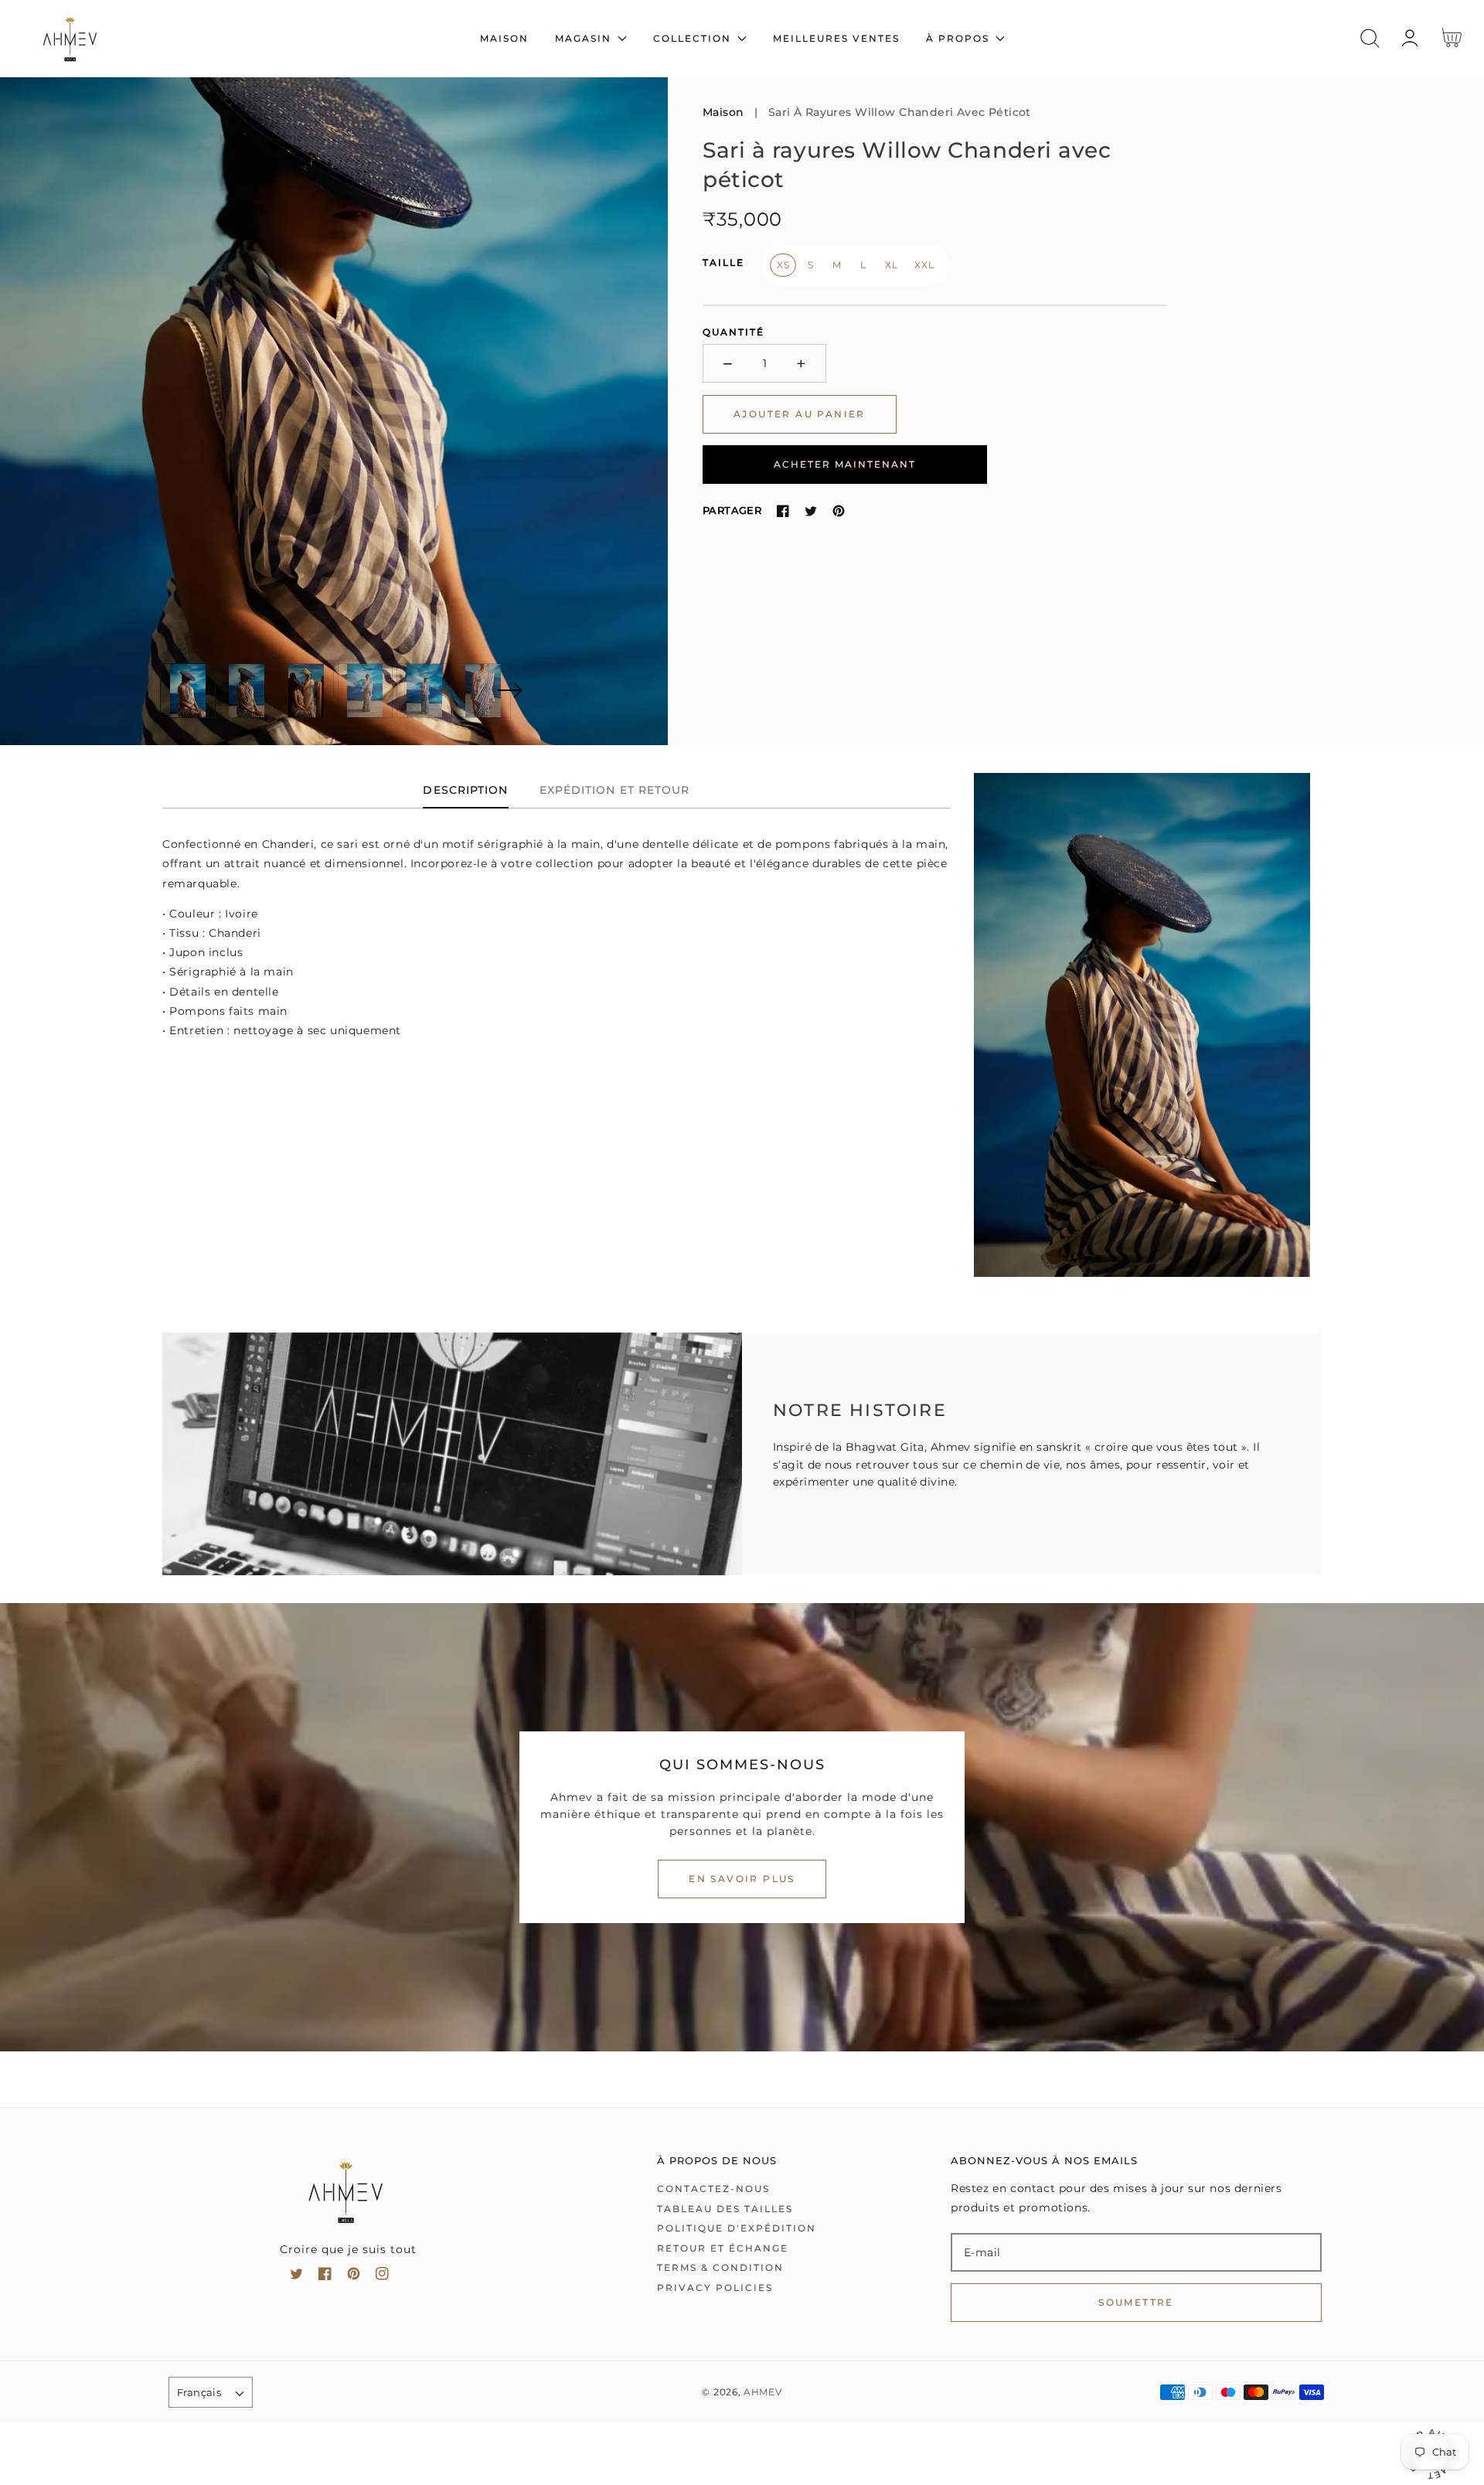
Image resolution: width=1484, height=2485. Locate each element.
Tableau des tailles (725, 2209)
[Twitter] (811, 511)
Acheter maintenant (845, 464)
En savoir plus (742, 1879)
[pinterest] (354, 2277)
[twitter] (296, 2277)
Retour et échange (723, 2248)
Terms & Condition (720, 2267)
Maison (723, 112)
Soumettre (1136, 2302)
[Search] (1370, 38)
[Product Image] (334, 411)
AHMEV (763, 2392)
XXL (924, 265)
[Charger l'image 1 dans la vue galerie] (188, 691)
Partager (732, 510)
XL (891, 265)
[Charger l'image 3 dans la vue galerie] (306, 691)
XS (783, 265)
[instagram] (382, 2277)
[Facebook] (783, 511)
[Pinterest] (839, 511)
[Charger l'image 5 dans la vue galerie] (424, 691)
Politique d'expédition (737, 2228)
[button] (1370, 38)
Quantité (733, 332)
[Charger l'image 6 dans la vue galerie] (484, 691)
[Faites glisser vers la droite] (509, 690)
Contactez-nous (713, 2189)
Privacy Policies (715, 2288)
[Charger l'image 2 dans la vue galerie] (247, 691)
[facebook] (325, 2277)
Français (199, 2392)
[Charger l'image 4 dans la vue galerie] (366, 691)
